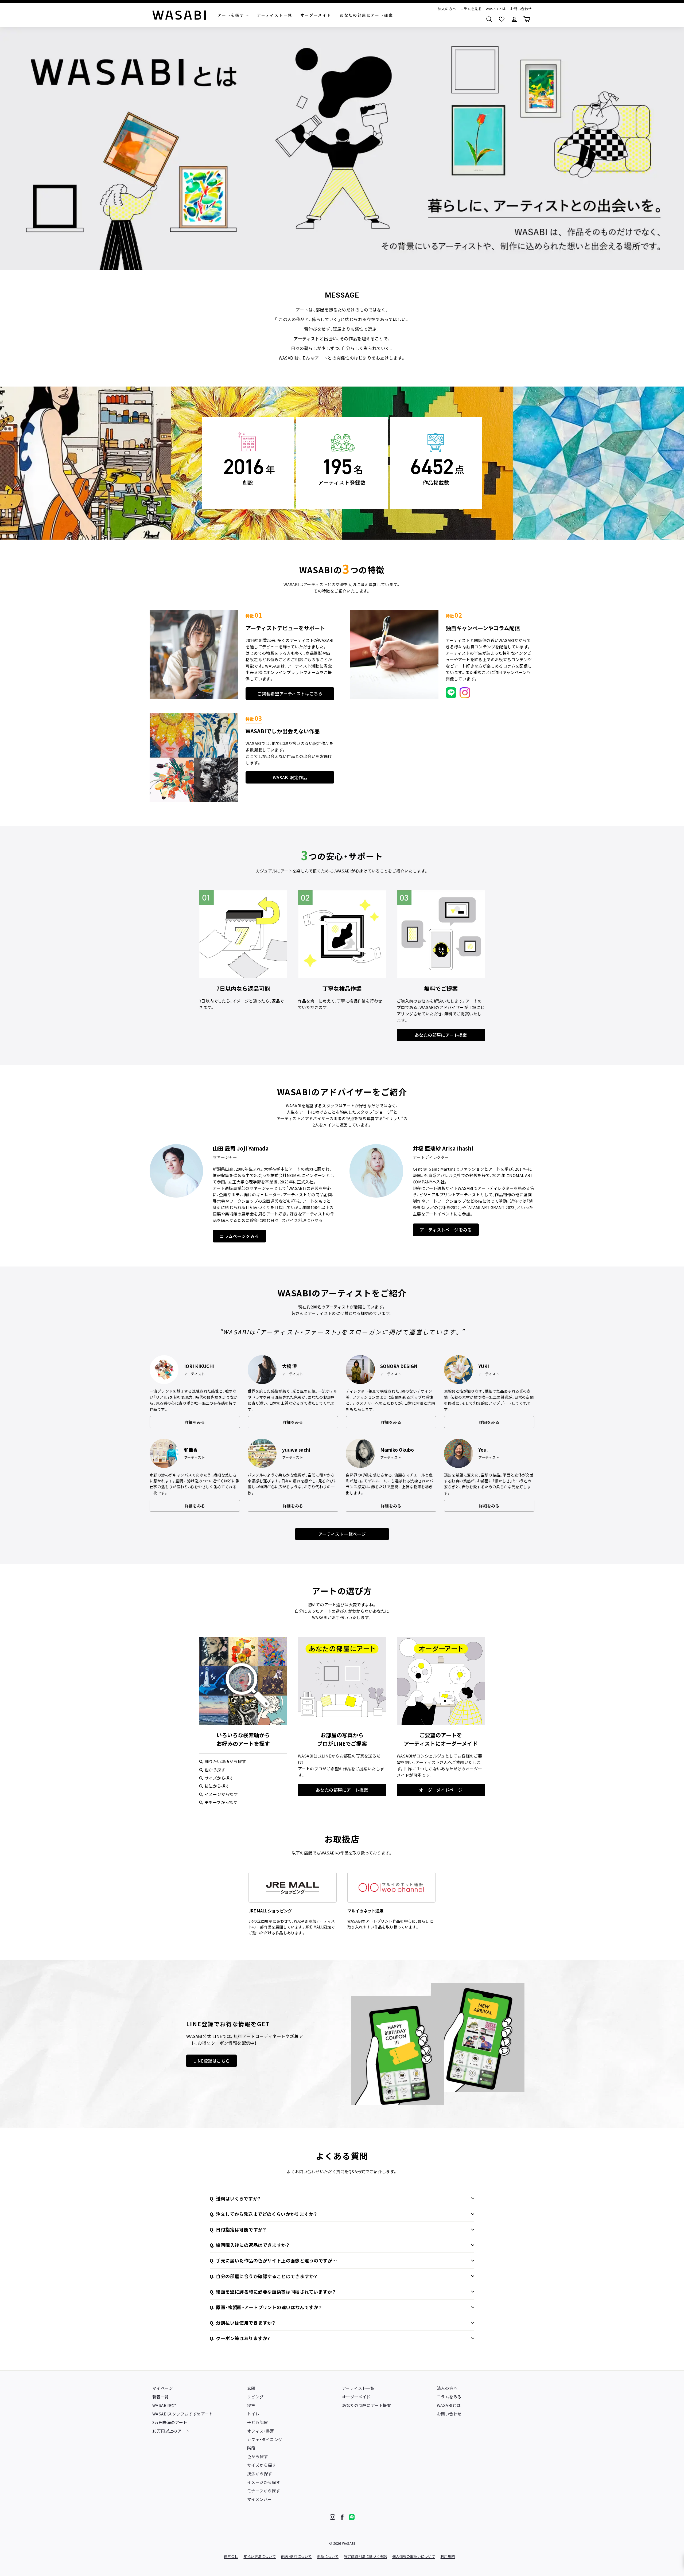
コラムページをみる (239, 1236)
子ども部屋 (257, 2422)
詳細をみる (195, 1422)
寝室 (251, 2405)
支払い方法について (260, 2556)
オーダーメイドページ (441, 1790)
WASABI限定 (164, 2405)
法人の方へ (447, 9)
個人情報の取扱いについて (414, 2556)
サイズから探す (219, 1778)
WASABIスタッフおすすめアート (183, 2414)
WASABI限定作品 (290, 777)
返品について (328, 2556)
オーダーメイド (356, 2397)
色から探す (215, 1770)
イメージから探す (221, 1794)
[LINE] (352, 2517)
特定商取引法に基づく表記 (365, 2556)
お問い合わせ (521, 9)
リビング (255, 2397)
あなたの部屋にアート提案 (441, 1035)
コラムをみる (449, 2397)
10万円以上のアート (171, 2431)
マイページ (163, 2388)
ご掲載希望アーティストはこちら (290, 693)
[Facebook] (342, 2517)
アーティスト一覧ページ (342, 1534)
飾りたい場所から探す (225, 1761)
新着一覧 (161, 2397)
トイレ (253, 2414)
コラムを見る (471, 9)
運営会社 (231, 2556)
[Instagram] (333, 2517)
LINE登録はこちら (211, 2061)
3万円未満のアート (170, 2422)
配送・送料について (296, 2556)
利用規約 (448, 2556)
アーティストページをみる (446, 1230)
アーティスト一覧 (358, 2388)
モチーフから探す (221, 1802)
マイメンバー (259, 2499)
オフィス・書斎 (261, 2431)
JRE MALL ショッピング (270, 1911)
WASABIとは (496, 9)
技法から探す (217, 1786)
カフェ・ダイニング (265, 2439)
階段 (251, 2448)
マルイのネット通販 (365, 1911)
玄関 (251, 2388)
